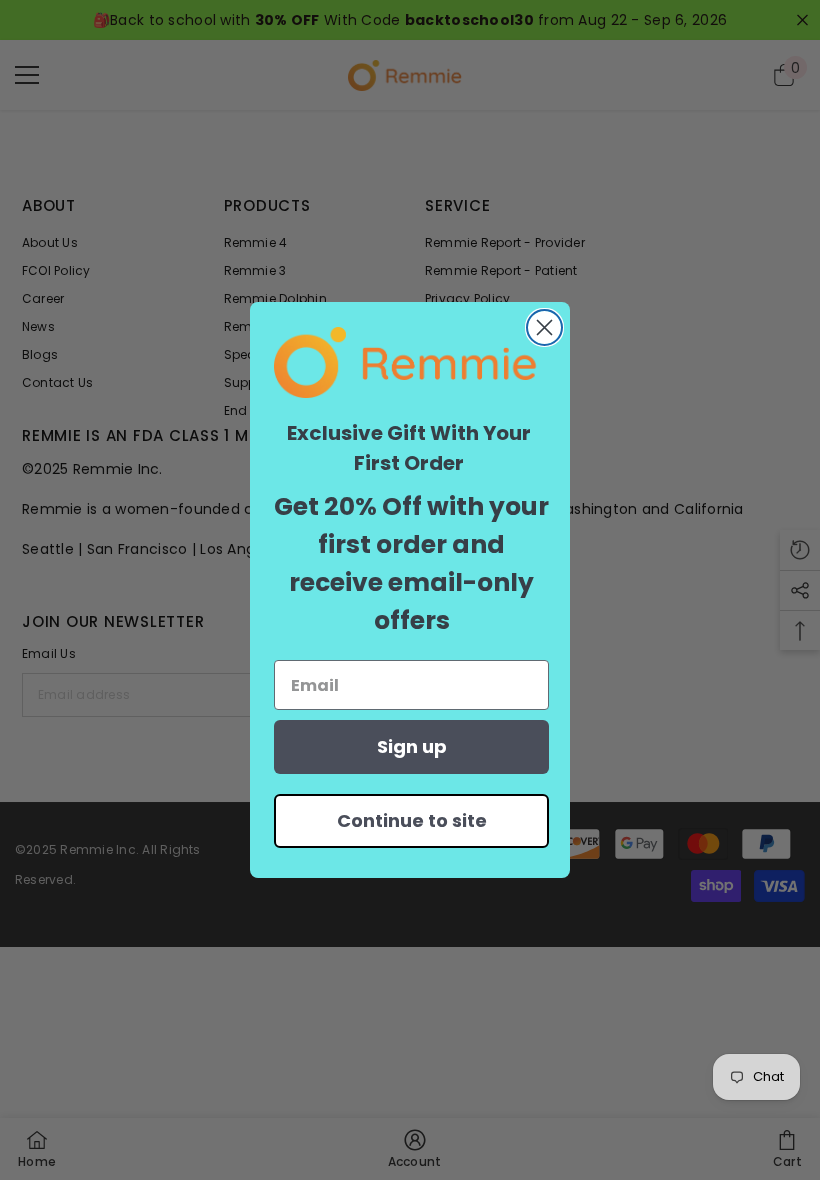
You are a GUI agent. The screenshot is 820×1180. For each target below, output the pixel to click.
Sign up (412, 746)
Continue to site (412, 820)
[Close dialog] (544, 327)
